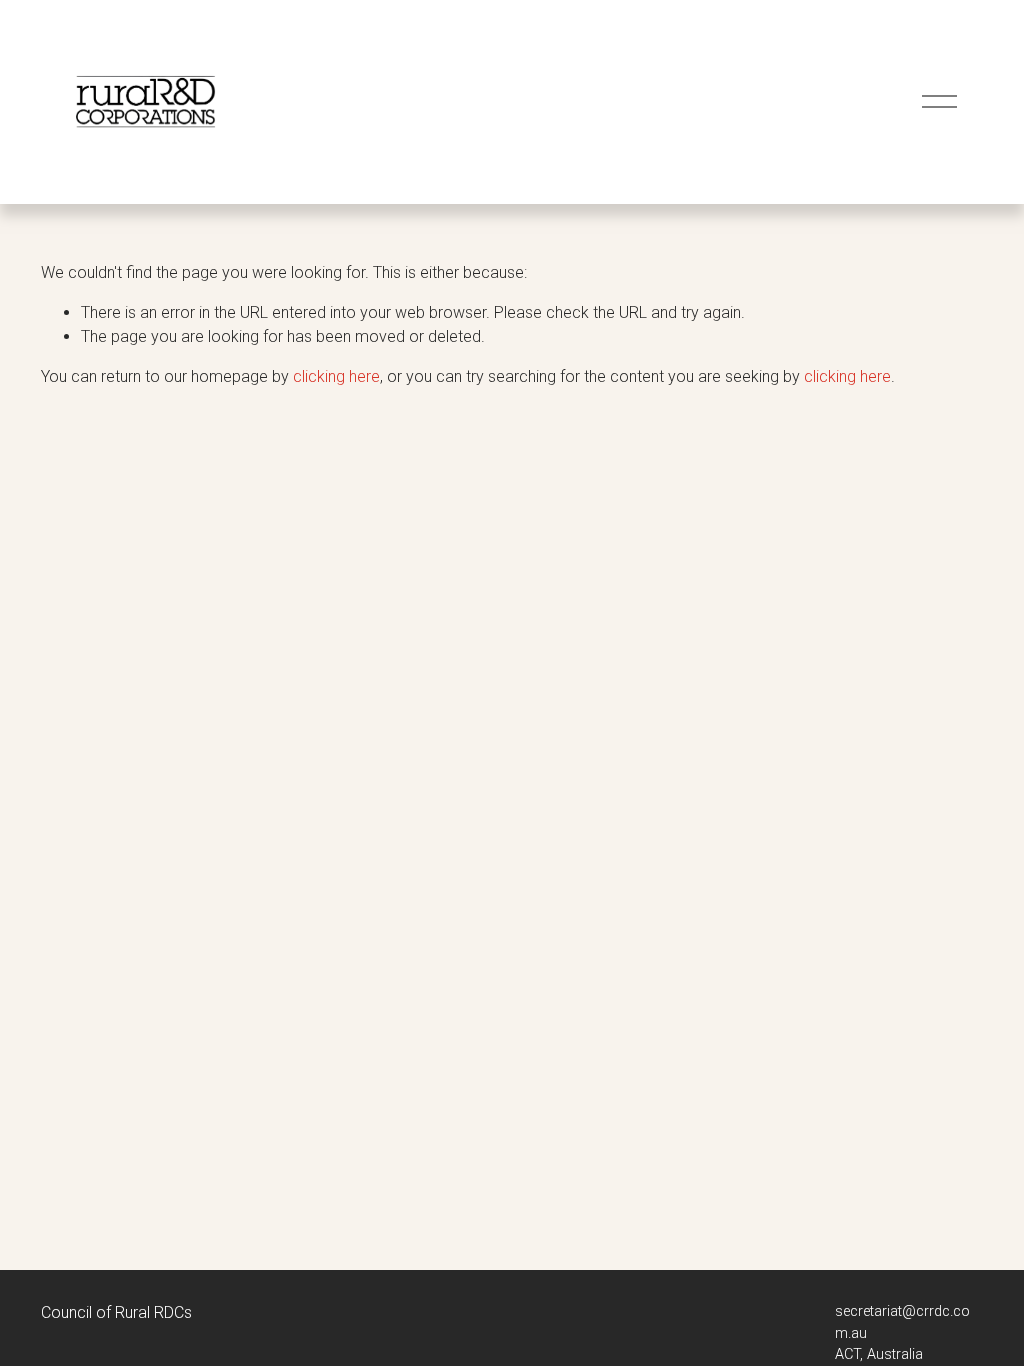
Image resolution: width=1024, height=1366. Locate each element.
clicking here (336, 376)
